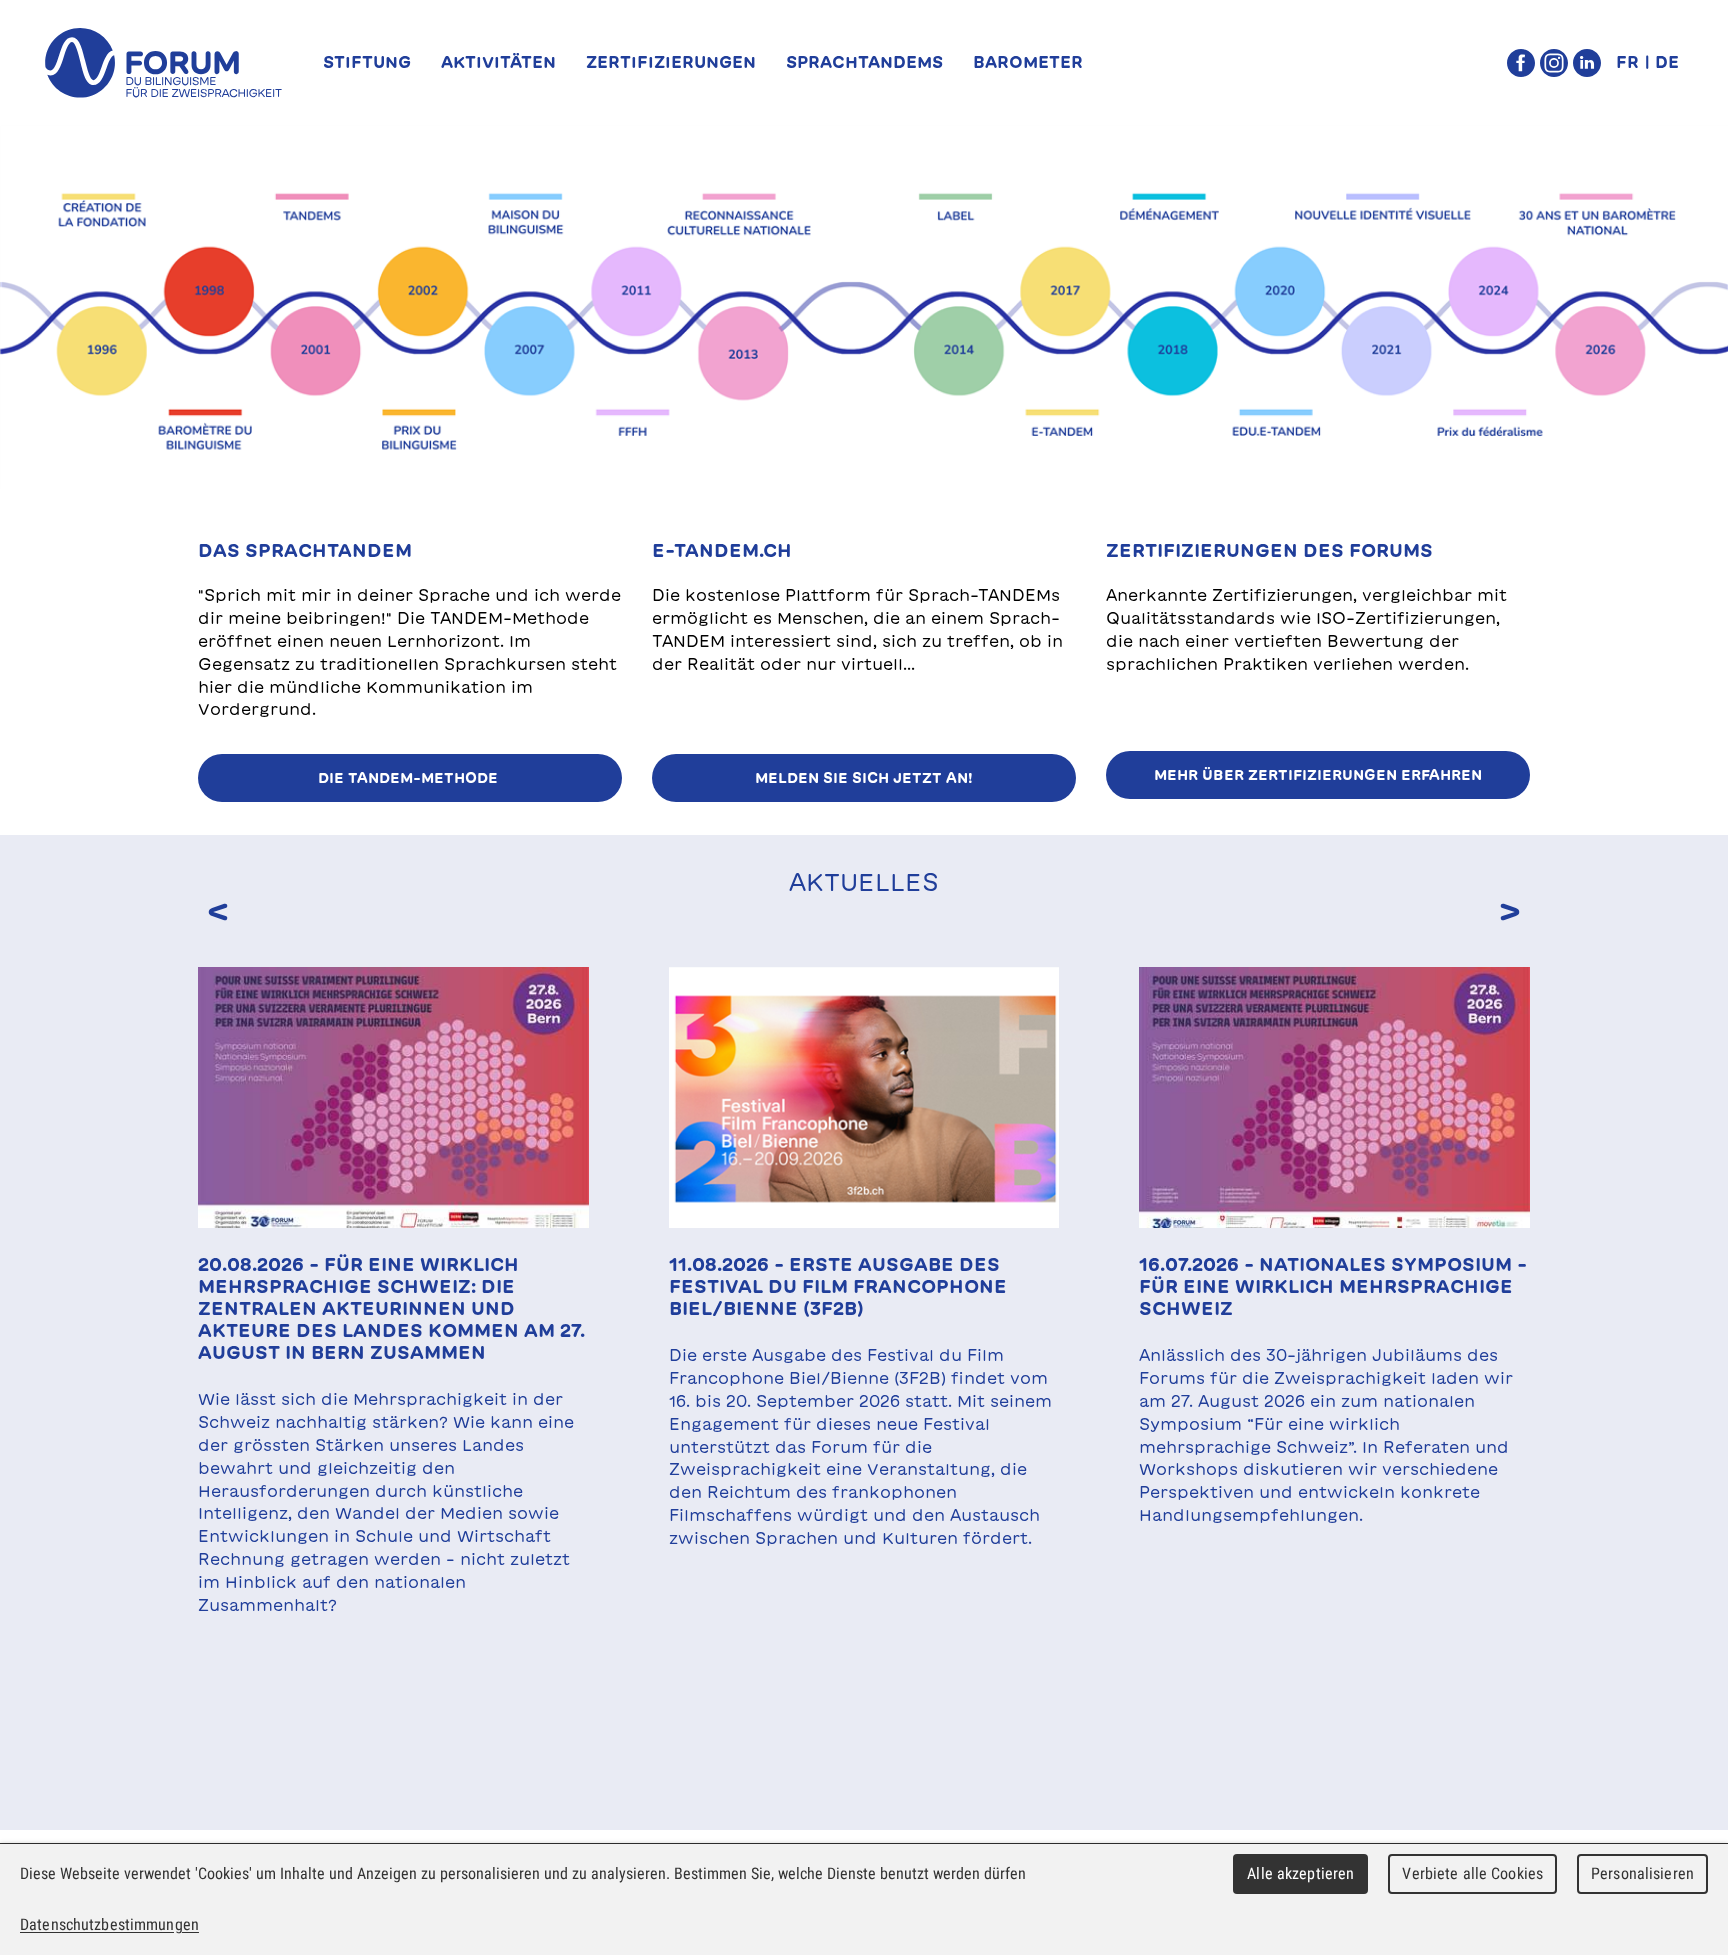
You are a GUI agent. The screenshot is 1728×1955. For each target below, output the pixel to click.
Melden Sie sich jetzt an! (864, 778)
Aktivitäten (498, 62)
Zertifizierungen (671, 62)
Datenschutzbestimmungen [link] (109, 1924)
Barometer (1028, 62)
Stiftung (367, 62)
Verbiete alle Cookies (1472, 1873)
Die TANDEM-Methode (410, 778)
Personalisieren (1642, 1873)
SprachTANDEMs (864, 62)
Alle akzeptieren (1300, 1873)
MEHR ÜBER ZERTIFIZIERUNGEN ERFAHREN (1318, 775)
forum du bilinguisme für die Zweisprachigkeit (163, 63)
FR (1627, 62)
